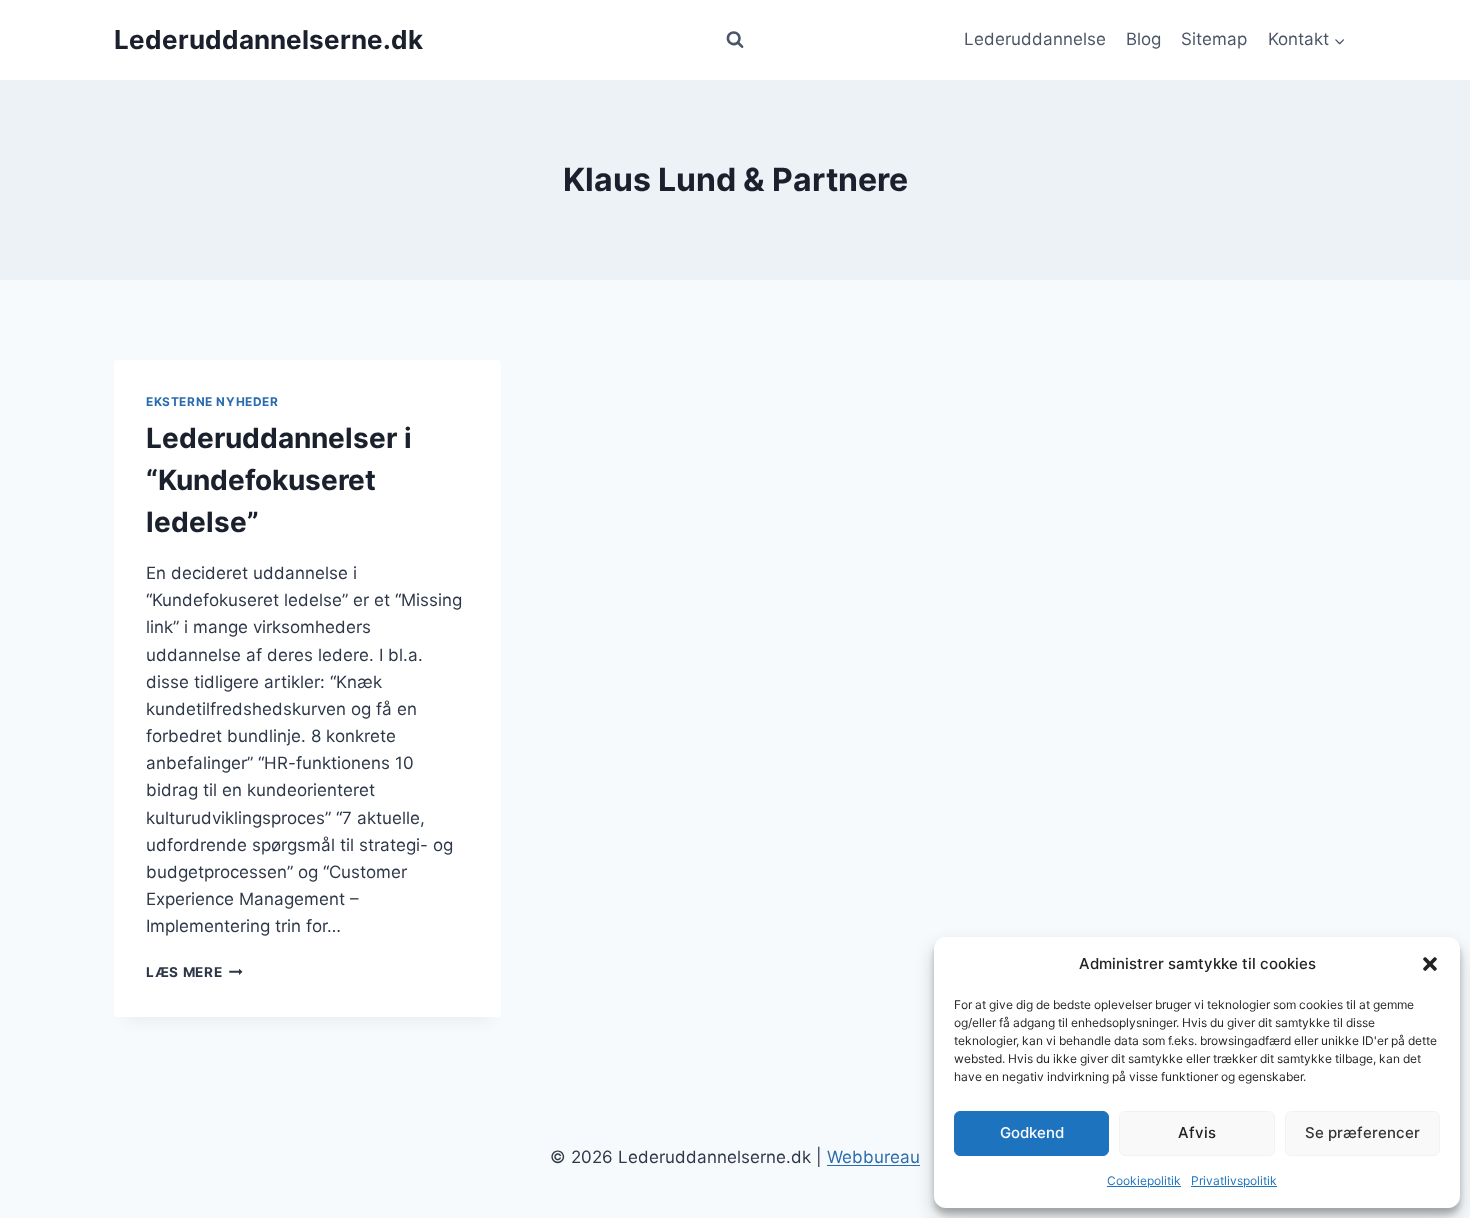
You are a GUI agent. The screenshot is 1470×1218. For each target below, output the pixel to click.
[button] (1430, 964)
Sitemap (1214, 39)
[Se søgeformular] (735, 40)
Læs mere (194, 972)
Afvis (1197, 1132)
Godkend (1032, 1132)
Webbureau (873, 1157)
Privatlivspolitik (1234, 1180)
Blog (1143, 39)
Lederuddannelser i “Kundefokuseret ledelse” (279, 480)
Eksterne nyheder (212, 401)
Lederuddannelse (1035, 39)
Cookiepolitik (1144, 1180)
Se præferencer (1362, 1132)
